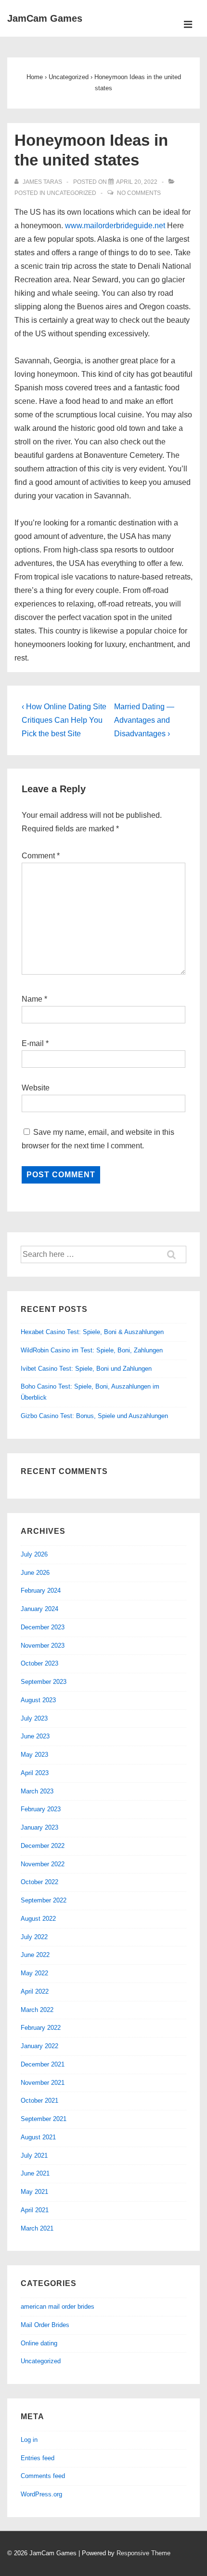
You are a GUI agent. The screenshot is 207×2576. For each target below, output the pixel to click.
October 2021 (39, 2101)
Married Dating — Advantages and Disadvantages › (144, 720)
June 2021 (35, 2173)
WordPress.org (41, 2494)
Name (32, 999)
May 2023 (34, 1755)
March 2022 (37, 2010)
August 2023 (38, 1700)
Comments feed (43, 2476)
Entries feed (38, 2458)
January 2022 (39, 2046)
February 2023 (41, 1809)
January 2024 (39, 1609)
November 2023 (43, 1646)
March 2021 (37, 2228)
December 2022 (43, 1846)
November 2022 (43, 1864)
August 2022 (38, 1919)
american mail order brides (58, 2307)
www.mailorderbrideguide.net (115, 226)
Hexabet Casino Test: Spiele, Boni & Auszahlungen (92, 1332)
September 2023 (44, 1682)
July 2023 (34, 1718)
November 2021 (43, 2083)
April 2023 (35, 1773)
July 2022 (34, 1937)
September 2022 (44, 1900)
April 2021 (35, 2210)
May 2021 (34, 2192)
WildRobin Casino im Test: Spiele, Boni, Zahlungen (92, 1350)
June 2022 (35, 1955)
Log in (29, 2440)
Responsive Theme (143, 2553)
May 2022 (34, 1973)
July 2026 (34, 1554)
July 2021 (34, 2156)
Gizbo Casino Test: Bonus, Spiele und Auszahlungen (94, 1416)
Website (36, 1088)
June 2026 (35, 1573)
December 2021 (43, 2064)
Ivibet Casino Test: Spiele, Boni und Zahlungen (86, 1369)
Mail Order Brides (45, 2325)
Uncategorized (71, 193)
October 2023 (39, 1663)
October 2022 (39, 1882)
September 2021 (44, 2119)
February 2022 (41, 2028)
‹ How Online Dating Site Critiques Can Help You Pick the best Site (64, 720)
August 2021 (38, 2137)
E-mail (33, 1043)
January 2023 (39, 1827)
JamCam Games (45, 18)
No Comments (139, 193)
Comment (41, 856)
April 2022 (35, 1991)
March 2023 (37, 1791)
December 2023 (43, 1627)
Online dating (39, 2343)
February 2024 (41, 1591)
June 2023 (35, 1736)
